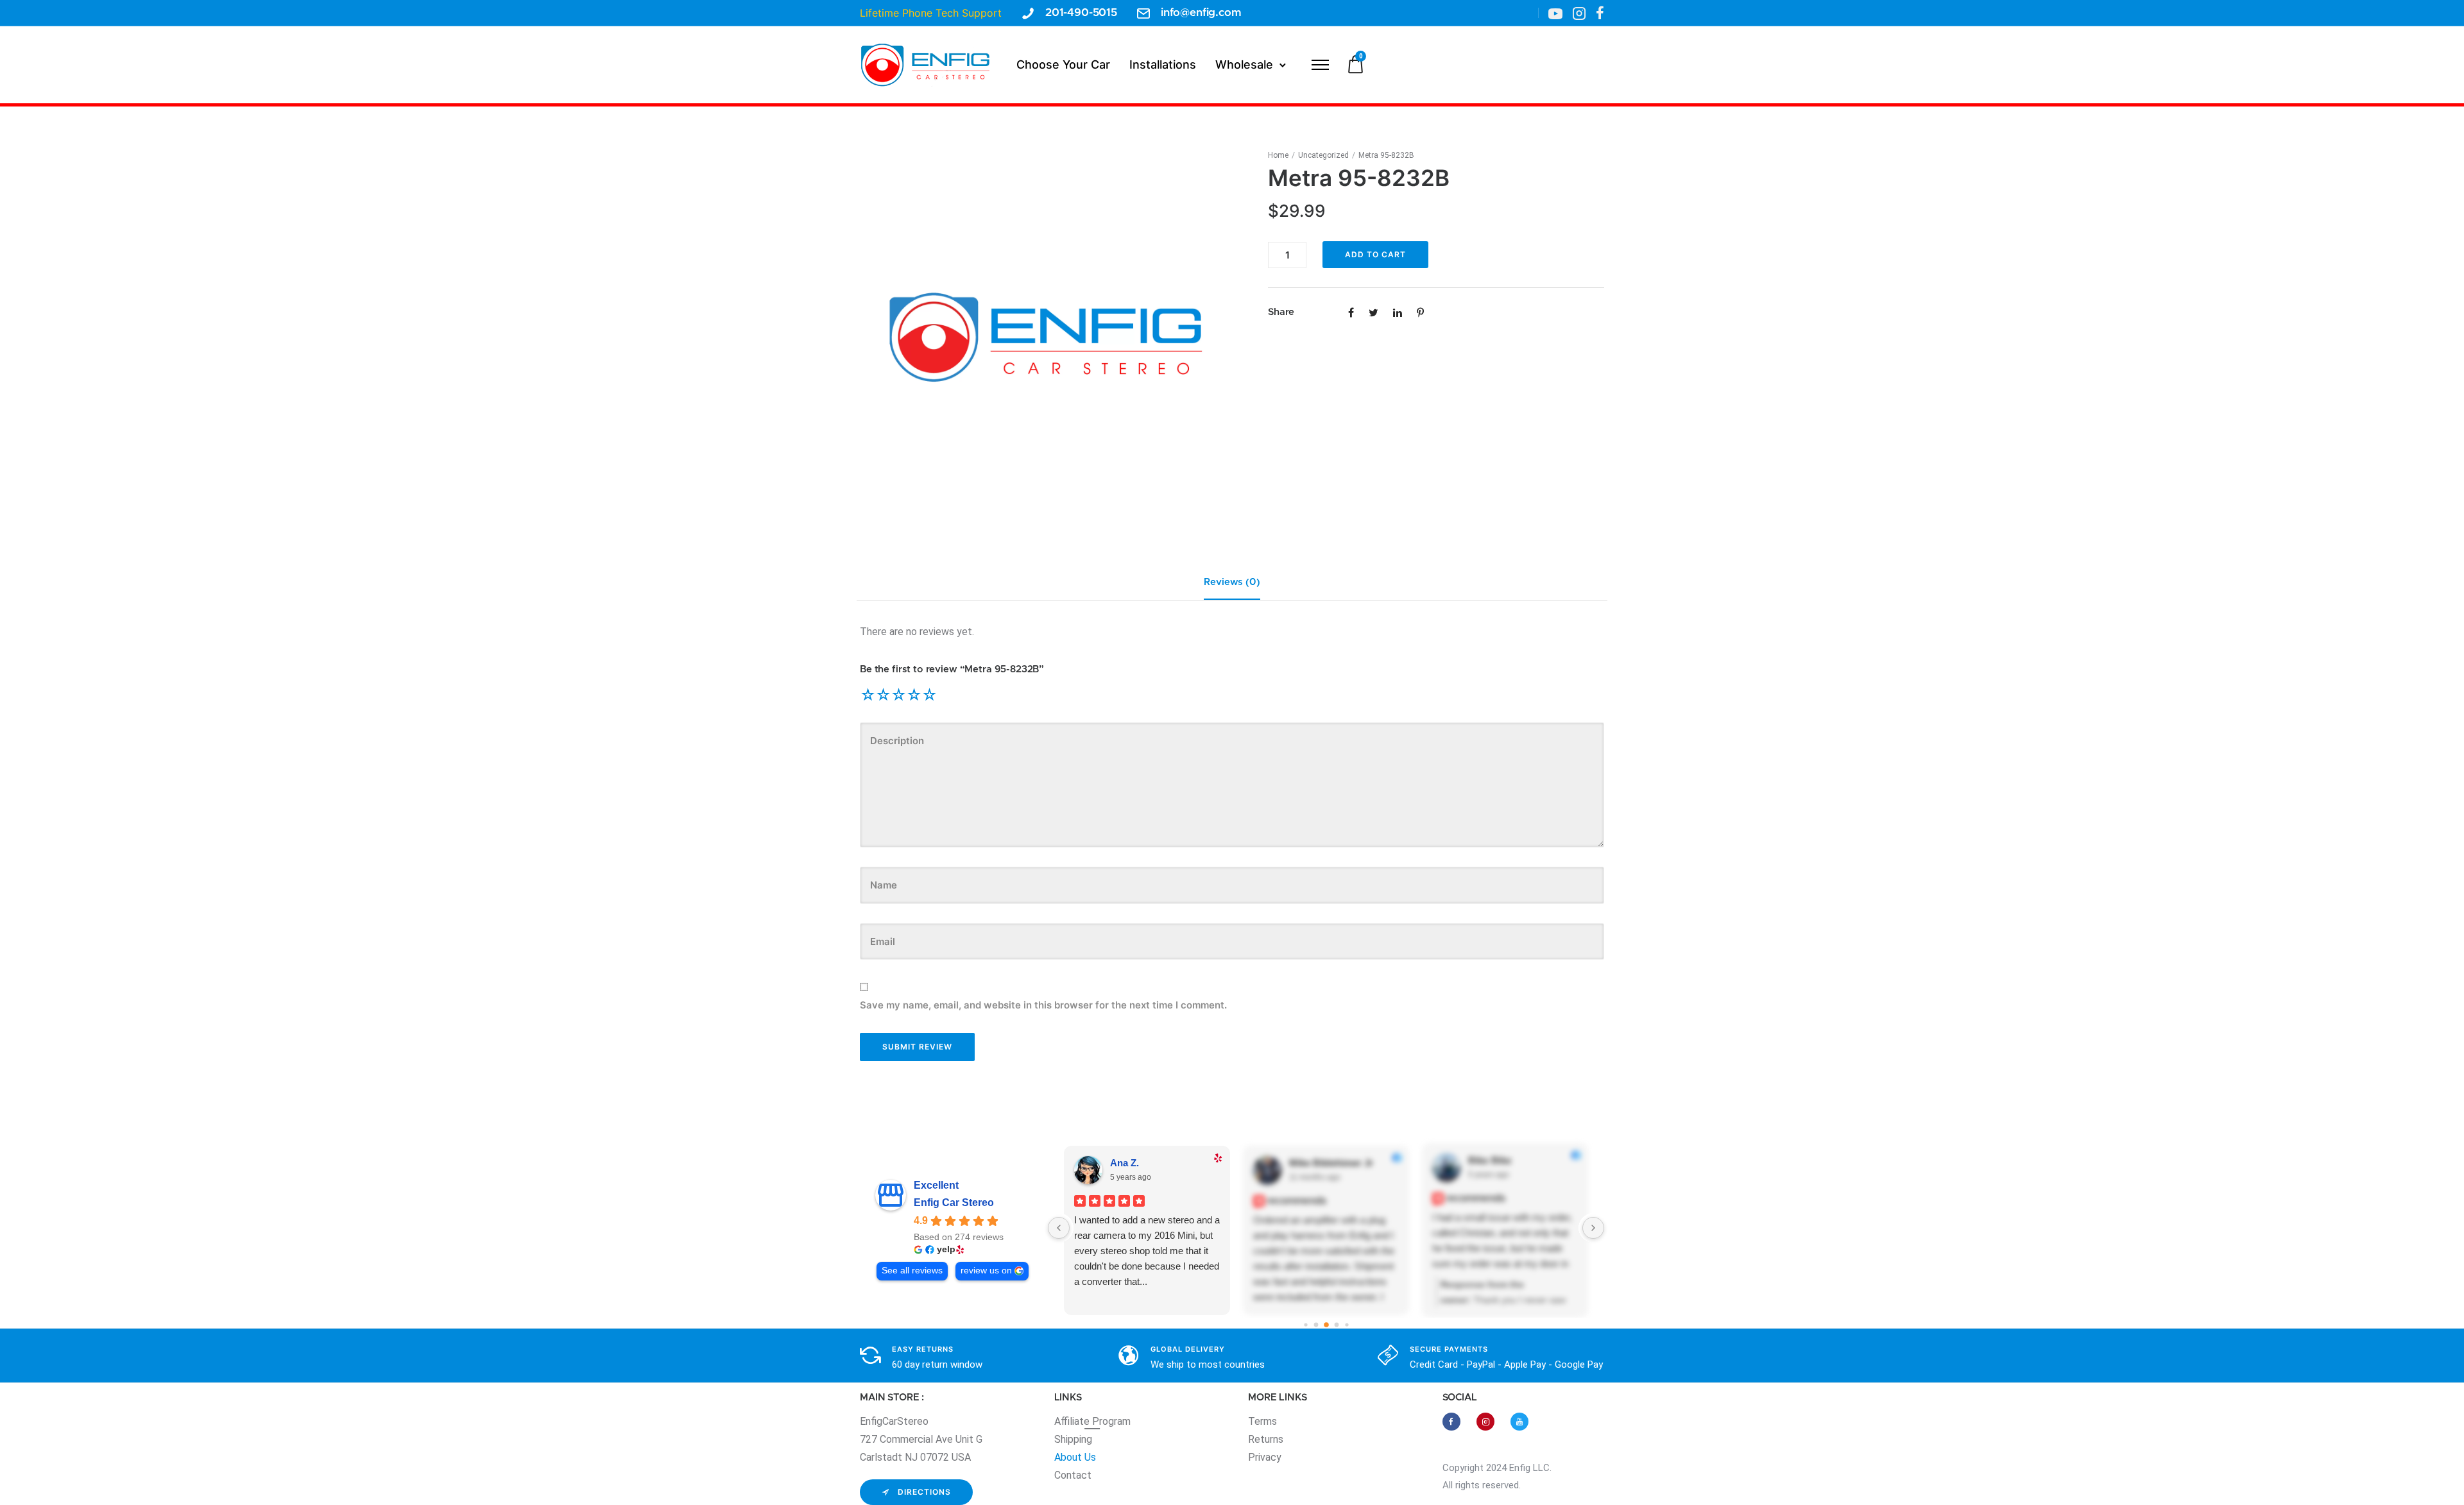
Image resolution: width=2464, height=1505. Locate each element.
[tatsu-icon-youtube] (1519, 1422)
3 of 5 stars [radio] (898, 695)
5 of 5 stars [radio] (929, 695)
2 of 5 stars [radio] (883, 695)
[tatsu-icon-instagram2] (1579, 13)
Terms (1262, 1421)
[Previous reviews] (1059, 1228)
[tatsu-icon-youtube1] (1555, 13)
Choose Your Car (1063, 64)
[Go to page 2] (1316, 1324)
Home (1278, 155)
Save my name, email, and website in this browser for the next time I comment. (1043, 1005)
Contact (1073, 1475)
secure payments (1449, 1349)
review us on (986, 1271)
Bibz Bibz (1490, 1160)
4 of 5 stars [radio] (914, 695)
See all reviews (912, 1271)
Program (1111, 1421)
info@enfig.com (1201, 13)
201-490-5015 (1081, 13)
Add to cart (1375, 254)
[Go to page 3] (1326, 1325)
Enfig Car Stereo (954, 1203)
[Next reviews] (1593, 1228)
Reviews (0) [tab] (1232, 582)
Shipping (1073, 1439)
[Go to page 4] (1336, 1324)
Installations (1163, 64)
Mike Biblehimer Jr (1331, 1163)
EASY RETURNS (923, 1349)
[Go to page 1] (1305, 1324)
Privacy (1265, 1457)
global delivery (1188, 1349)
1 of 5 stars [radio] (868, 695)
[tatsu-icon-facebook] (1600, 13)
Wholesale (1244, 64)
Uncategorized (1323, 155)
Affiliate (1073, 1421)
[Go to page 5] (1347, 1324)
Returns (1266, 1439)
